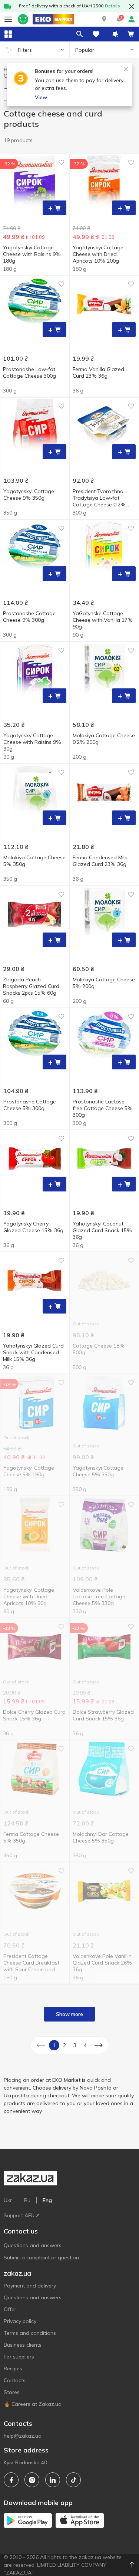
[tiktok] (73, 2480)
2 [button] (64, 2045)
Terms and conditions (30, 2333)
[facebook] (11, 2480)
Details (112, 6)
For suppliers (19, 2357)
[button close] (132, 7)
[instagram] (32, 2480)
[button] (104, 19)
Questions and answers (33, 2245)
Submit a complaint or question (41, 2258)
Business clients (23, 2345)
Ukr (8, 2200)
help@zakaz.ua (23, 2436)
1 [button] (54, 2045)
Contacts (15, 2380)
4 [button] (85, 2045)
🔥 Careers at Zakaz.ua (33, 2404)
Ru (27, 2200)
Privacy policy (20, 2321)
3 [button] (75, 2045)
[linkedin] (53, 2480)
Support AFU (19, 2215)
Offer (10, 2309)
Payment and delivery (30, 2286)
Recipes (13, 2368)
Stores (12, 2392)
